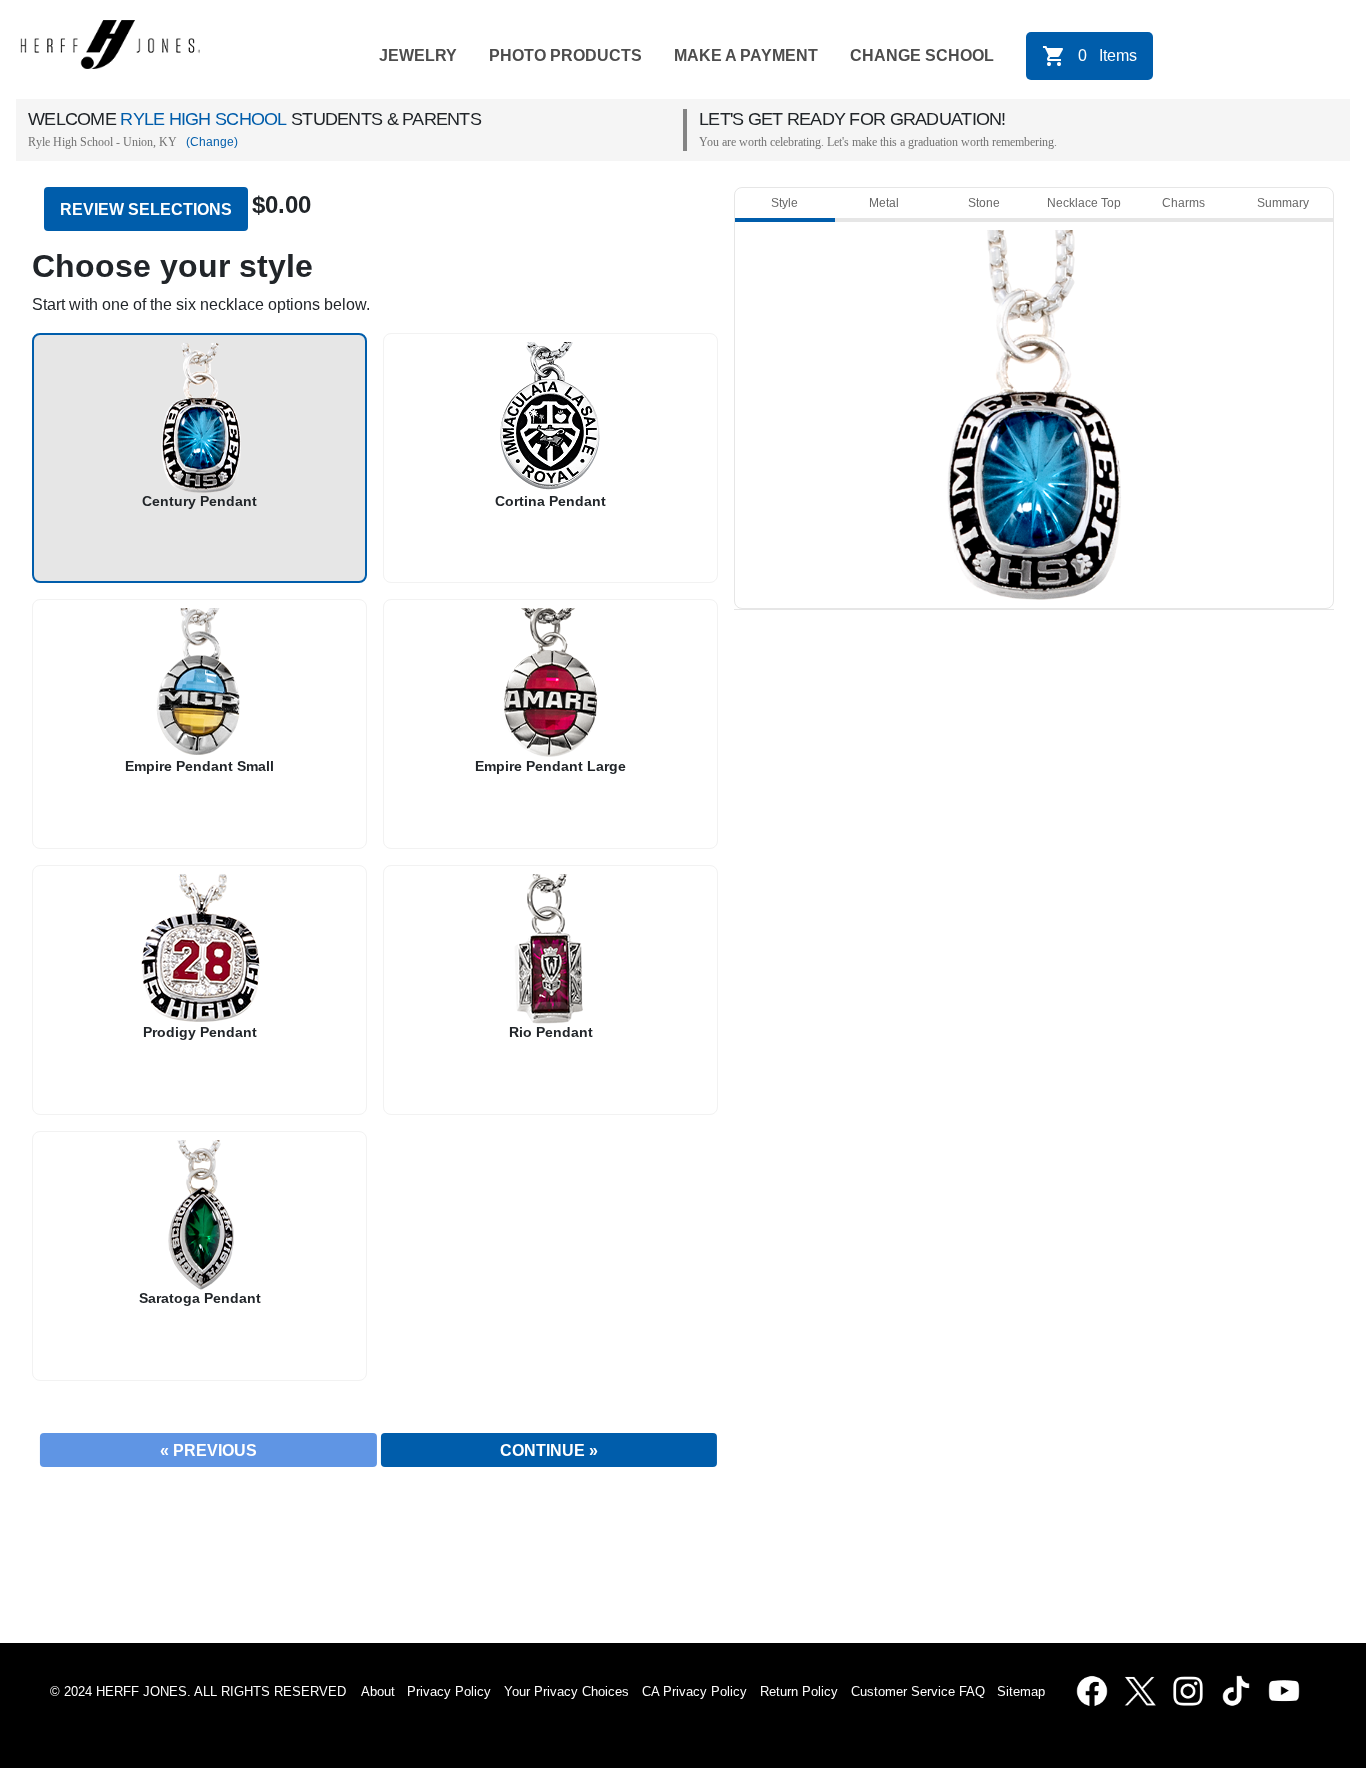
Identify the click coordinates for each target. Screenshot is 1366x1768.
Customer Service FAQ (918, 1691)
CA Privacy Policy (694, 1691)
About (378, 1691)
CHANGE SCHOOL (922, 55)
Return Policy (799, 1691)
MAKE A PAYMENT (746, 55)
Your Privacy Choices (566, 1691)
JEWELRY (418, 55)
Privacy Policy (449, 1691)
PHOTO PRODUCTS (565, 55)
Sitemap (1025, 1691)
